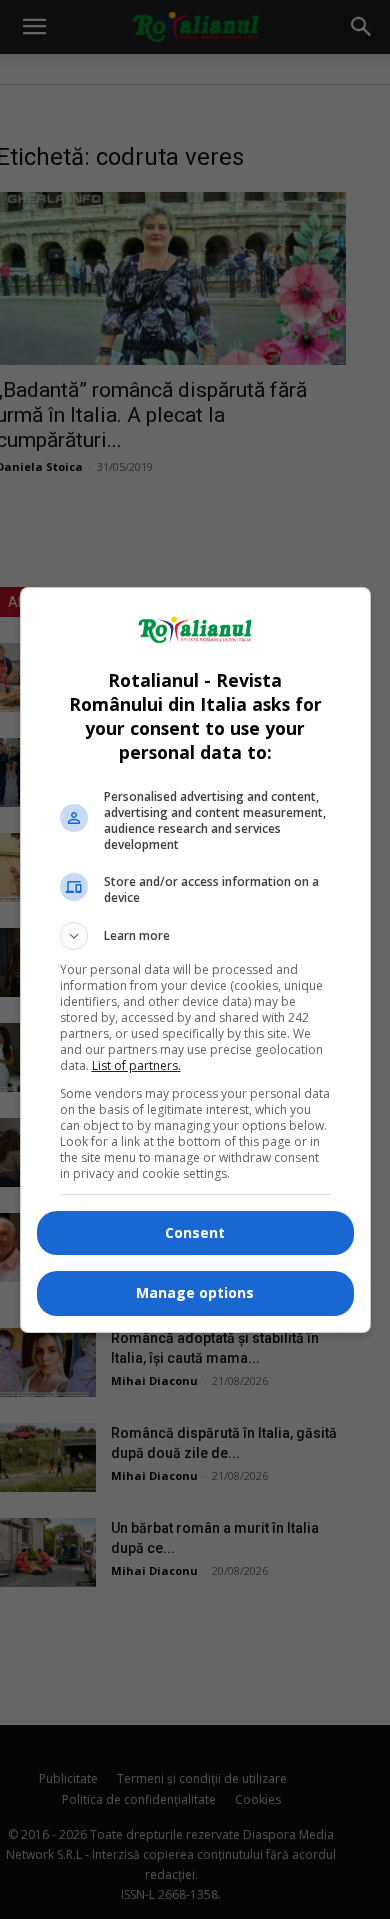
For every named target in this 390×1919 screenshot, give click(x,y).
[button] (195, 936)
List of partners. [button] (136, 1065)
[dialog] (195, 960)
